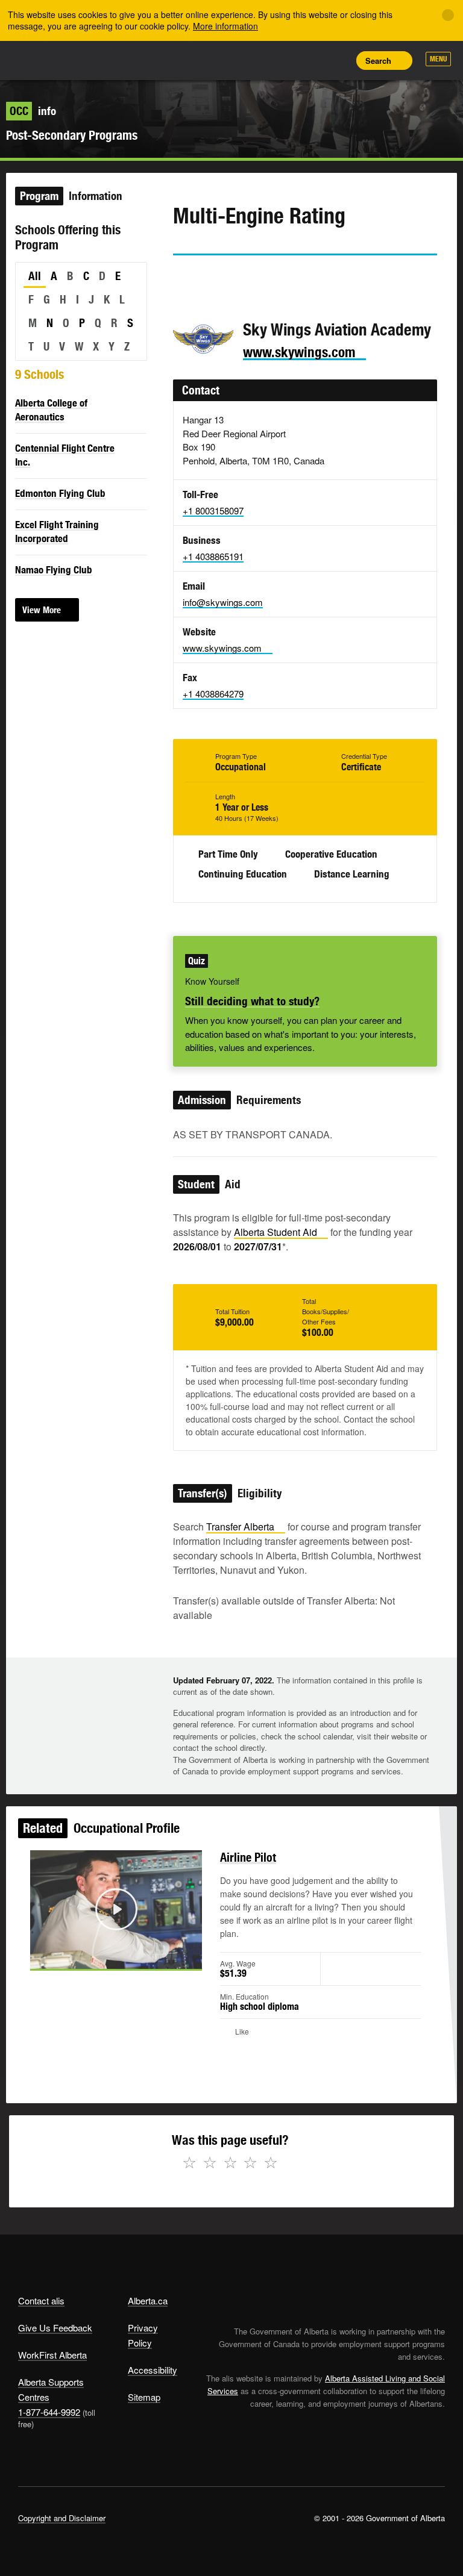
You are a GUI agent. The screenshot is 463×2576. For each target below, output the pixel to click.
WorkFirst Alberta (52, 2355)
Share (256, 60)
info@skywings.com (223, 602)
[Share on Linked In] (250, 278)
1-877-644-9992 (49, 2412)
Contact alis (41, 2300)
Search (378, 61)
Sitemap (144, 2397)
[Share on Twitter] (181, 278)
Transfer (240, 1527)
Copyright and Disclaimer (62, 2518)
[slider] (99, 1957)
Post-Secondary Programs (72, 135)
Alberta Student (276, 1232)
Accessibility (153, 2370)
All (35, 276)
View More (42, 610)
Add (283, 60)
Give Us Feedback (55, 2328)
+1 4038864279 (213, 694)
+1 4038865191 (213, 556)
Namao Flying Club (54, 570)
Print (337, 60)
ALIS (98, 60)
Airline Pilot (248, 1857)
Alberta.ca (148, 2300)
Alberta (41, 59)
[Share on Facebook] (216, 278)
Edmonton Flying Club (60, 493)
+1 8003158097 (213, 510)
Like (310, 60)
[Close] (448, 15)
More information (225, 26)
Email (285, 278)
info (33, 111)
